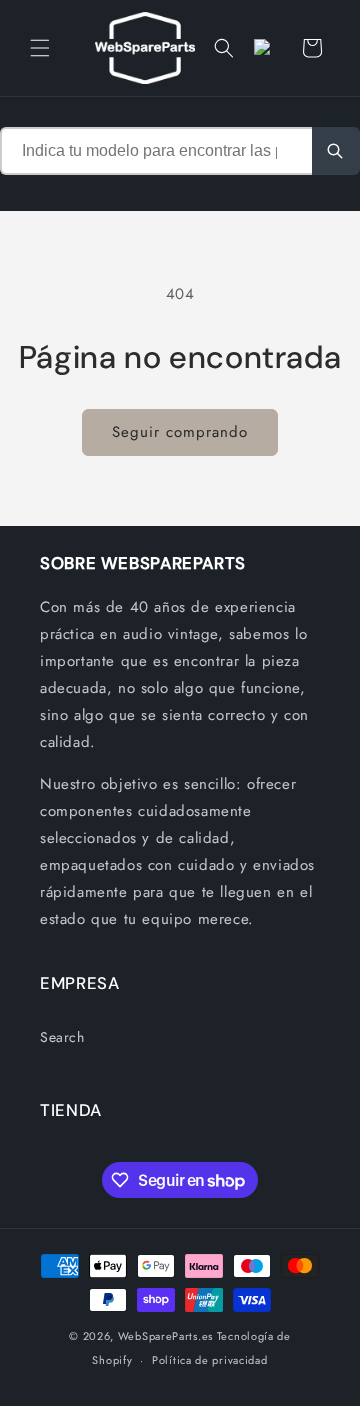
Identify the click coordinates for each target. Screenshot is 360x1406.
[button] (40, 48)
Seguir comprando (180, 432)
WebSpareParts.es (165, 1336)
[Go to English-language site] (268, 48)
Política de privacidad (209, 1360)
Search (62, 1037)
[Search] (336, 151)
